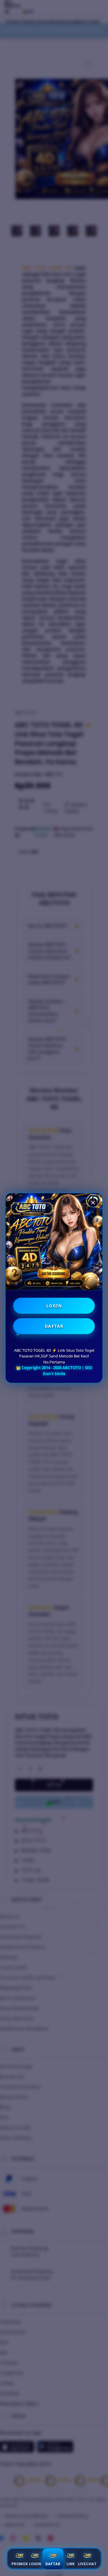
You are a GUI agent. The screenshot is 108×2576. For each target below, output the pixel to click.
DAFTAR (54, 1326)
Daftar (53, 2564)
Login (35, 2564)
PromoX (20, 2564)
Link (71, 2564)
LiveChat (87, 2564)
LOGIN (54, 1306)
